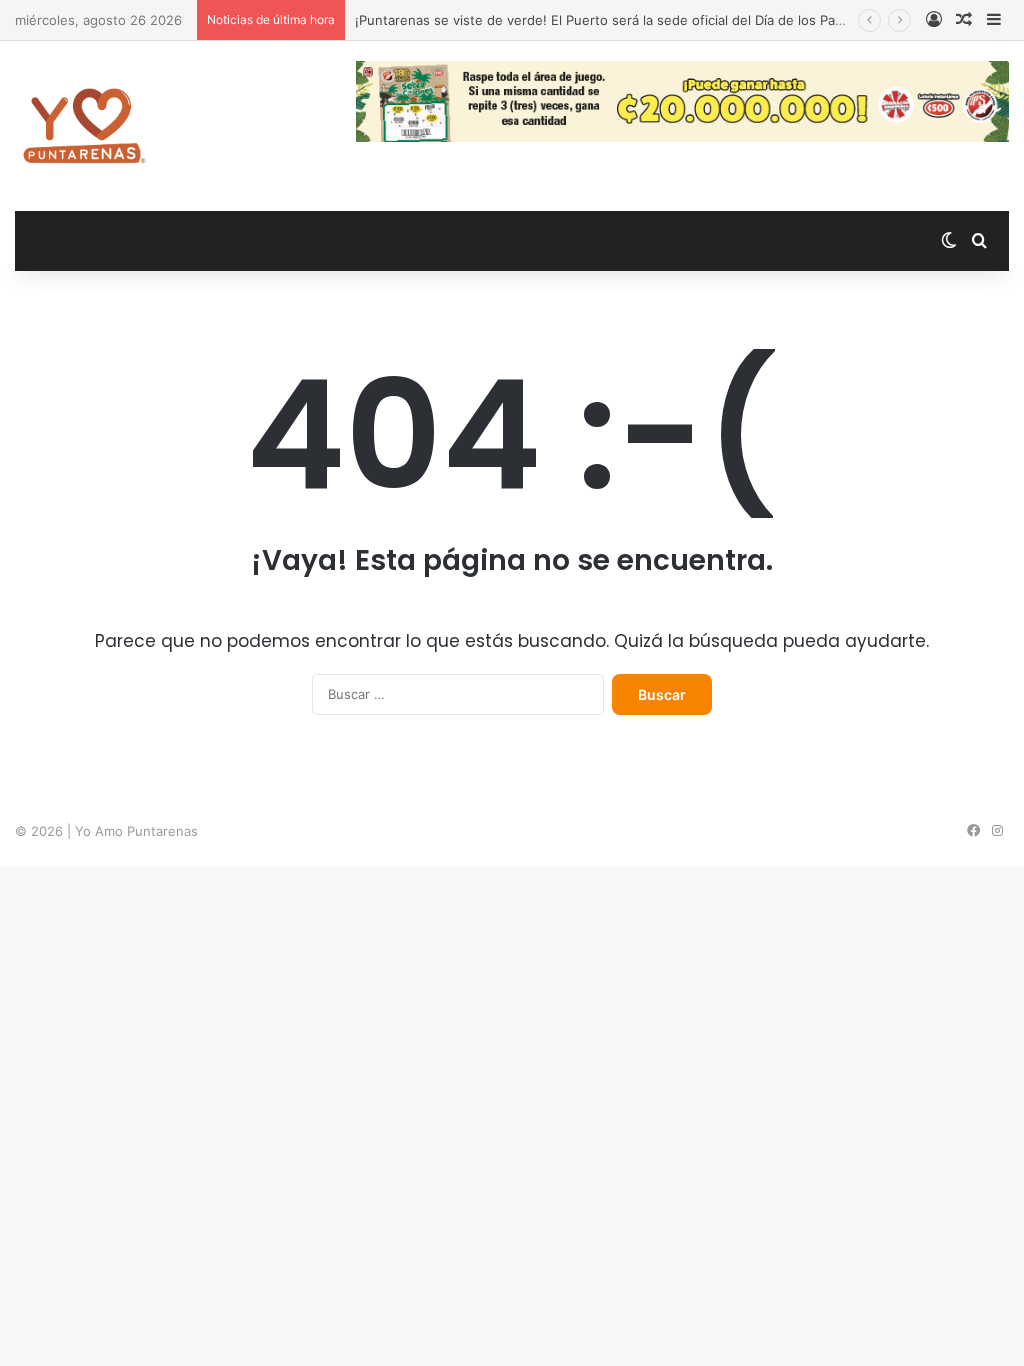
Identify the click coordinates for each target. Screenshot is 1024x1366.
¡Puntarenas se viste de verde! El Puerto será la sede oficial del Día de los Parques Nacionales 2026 (667, 20)
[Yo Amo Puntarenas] (84, 126)
